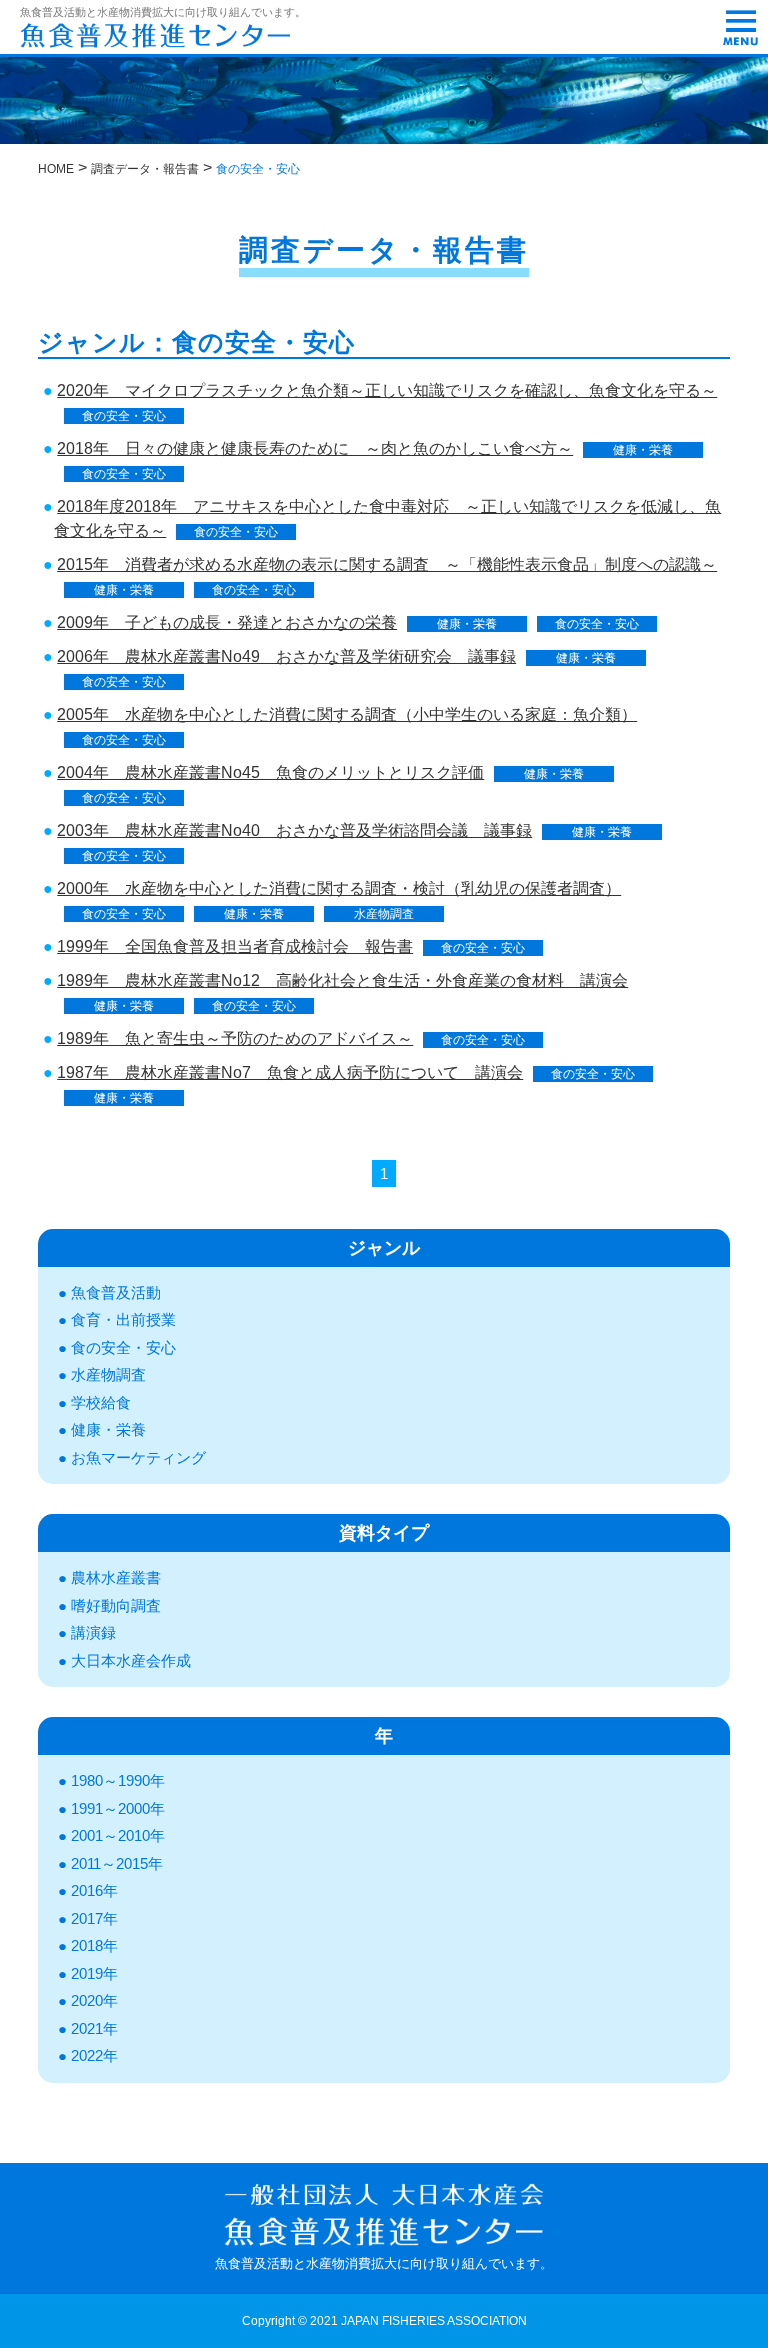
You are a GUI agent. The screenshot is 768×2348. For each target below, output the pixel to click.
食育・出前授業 (123, 1319)
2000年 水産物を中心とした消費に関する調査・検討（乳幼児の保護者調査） (339, 888)
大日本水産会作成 (131, 1660)
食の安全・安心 (124, 416)
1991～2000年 (118, 1808)
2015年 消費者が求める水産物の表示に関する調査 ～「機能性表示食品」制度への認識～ (387, 564)
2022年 (94, 2055)
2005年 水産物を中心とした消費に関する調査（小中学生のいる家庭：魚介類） (347, 714)
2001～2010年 (118, 1835)
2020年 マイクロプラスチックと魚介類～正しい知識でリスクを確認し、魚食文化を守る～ (387, 390)
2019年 (94, 1973)
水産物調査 (384, 914)
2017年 (94, 1918)
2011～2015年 (117, 1863)
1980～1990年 (118, 1780)
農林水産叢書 (116, 1577)
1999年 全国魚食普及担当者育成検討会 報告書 (235, 946)
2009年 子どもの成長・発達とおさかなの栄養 (227, 622)
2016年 (94, 1890)
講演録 (93, 1632)
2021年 (94, 2028)
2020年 (94, 2000)
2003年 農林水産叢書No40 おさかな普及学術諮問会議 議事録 (294, 830)
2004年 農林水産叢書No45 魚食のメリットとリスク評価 (270, 772)
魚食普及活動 (116, 1292)
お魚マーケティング (138, 1457)
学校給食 (101, 1402)
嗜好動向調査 (116, 1605)
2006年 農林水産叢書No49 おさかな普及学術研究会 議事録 (286, 656)
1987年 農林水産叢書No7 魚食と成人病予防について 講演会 (290, 1072)
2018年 (94, 1945)
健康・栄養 (643, 450)
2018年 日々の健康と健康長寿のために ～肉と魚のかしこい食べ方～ (315, 448)
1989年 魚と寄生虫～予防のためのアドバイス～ (235, 1038)
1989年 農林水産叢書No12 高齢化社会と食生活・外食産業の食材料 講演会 (342, 980)
